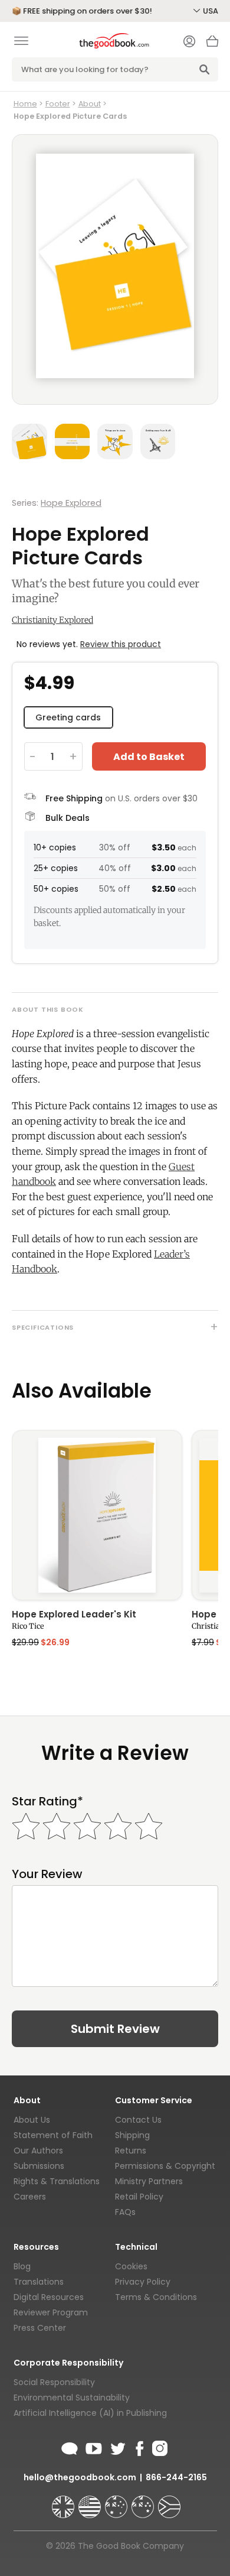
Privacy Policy (143, 2282)
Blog (22, 2266)
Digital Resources (49, 2297)
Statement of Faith (53, 2135)
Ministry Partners (149, 2181)
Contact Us (138, 2120)
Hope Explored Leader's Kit (74, 1615)
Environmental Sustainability (72, 2398)
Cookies (131, 2266)
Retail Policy (139, 2197)
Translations (39, 2282)
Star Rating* (47, 1802)
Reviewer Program (51, 2312)
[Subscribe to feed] (70, 2447)
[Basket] (212, 44)
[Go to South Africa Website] (169, 2502)
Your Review (47, 1874)
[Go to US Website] (91, 2502)
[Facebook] (139, 2447)
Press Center (40, 2328)
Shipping (132, 2135)
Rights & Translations (57, 2181)
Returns (131, 2151)
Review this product (121, 644)
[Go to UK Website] (64, 2502)
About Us (32, 2120)
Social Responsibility (54, 2382)
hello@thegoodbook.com (80, 2477)
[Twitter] (117, 2447)
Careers (30, 2197)
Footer (58, 104)
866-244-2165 (176, 2477)
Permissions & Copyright (165, 2166)
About (90, 104)
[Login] (189, 43)
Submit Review (115, 2029)
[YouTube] (94, 2447)
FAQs (125, 2212)
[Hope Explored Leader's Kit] (97, 1515)
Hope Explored (71, 503)
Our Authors (38, 2151)
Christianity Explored (52, 620)
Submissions (39, 2166)
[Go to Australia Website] (117, 2502)
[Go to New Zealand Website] (144, 2502)
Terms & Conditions (156, 2297)
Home (25, 104)
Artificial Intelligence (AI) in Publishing (90, 2413)
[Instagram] (159, 2447)
